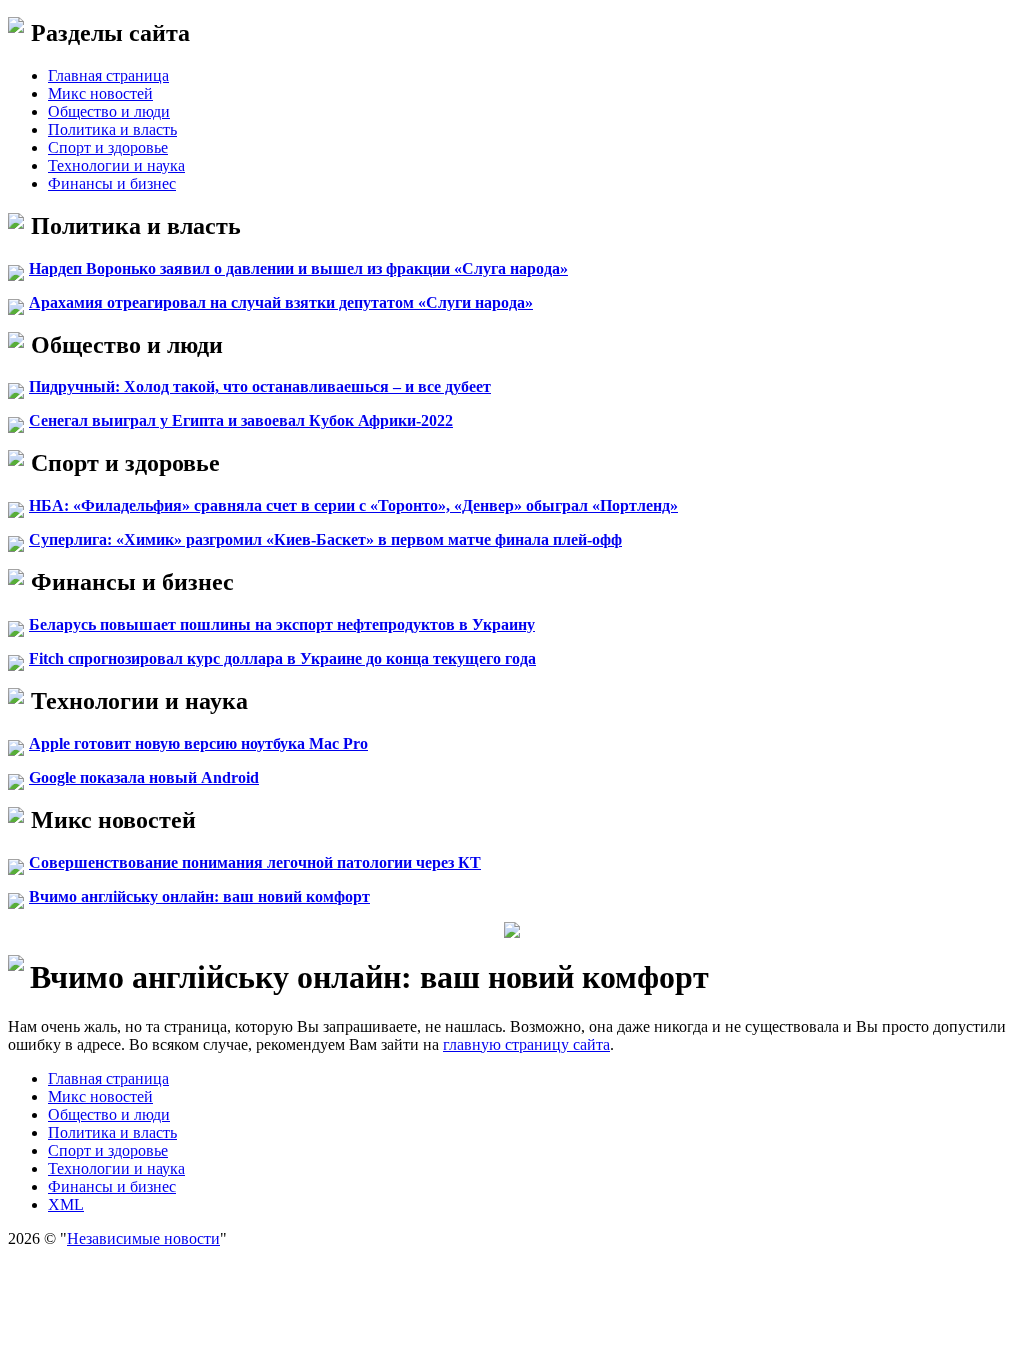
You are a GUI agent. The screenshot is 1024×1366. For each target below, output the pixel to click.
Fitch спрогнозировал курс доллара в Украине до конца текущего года (282, 658)
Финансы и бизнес (112, 183)
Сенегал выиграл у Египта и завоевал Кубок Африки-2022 (241, 420)
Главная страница (108, 75)
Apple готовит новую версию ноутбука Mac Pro (198, 743)
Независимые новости (143, 1238)
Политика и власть (112, 129)
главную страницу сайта (526, 1044)
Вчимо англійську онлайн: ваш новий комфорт (199, 896)
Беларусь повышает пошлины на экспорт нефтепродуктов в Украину (282, 624)
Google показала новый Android (144, 777)
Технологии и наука (116, 165)
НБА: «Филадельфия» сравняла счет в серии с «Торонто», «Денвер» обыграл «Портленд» (353, 505)
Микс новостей (100, 93)
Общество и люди (109, 111)
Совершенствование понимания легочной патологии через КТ (255, 862)
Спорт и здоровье (108, 147)
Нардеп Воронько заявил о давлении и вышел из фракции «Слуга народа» (298, 268)
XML (66, 1204)
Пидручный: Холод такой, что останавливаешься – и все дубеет (260, 386)
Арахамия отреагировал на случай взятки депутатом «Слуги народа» (281, 302)
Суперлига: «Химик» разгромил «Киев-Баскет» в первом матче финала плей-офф (325, 539)
